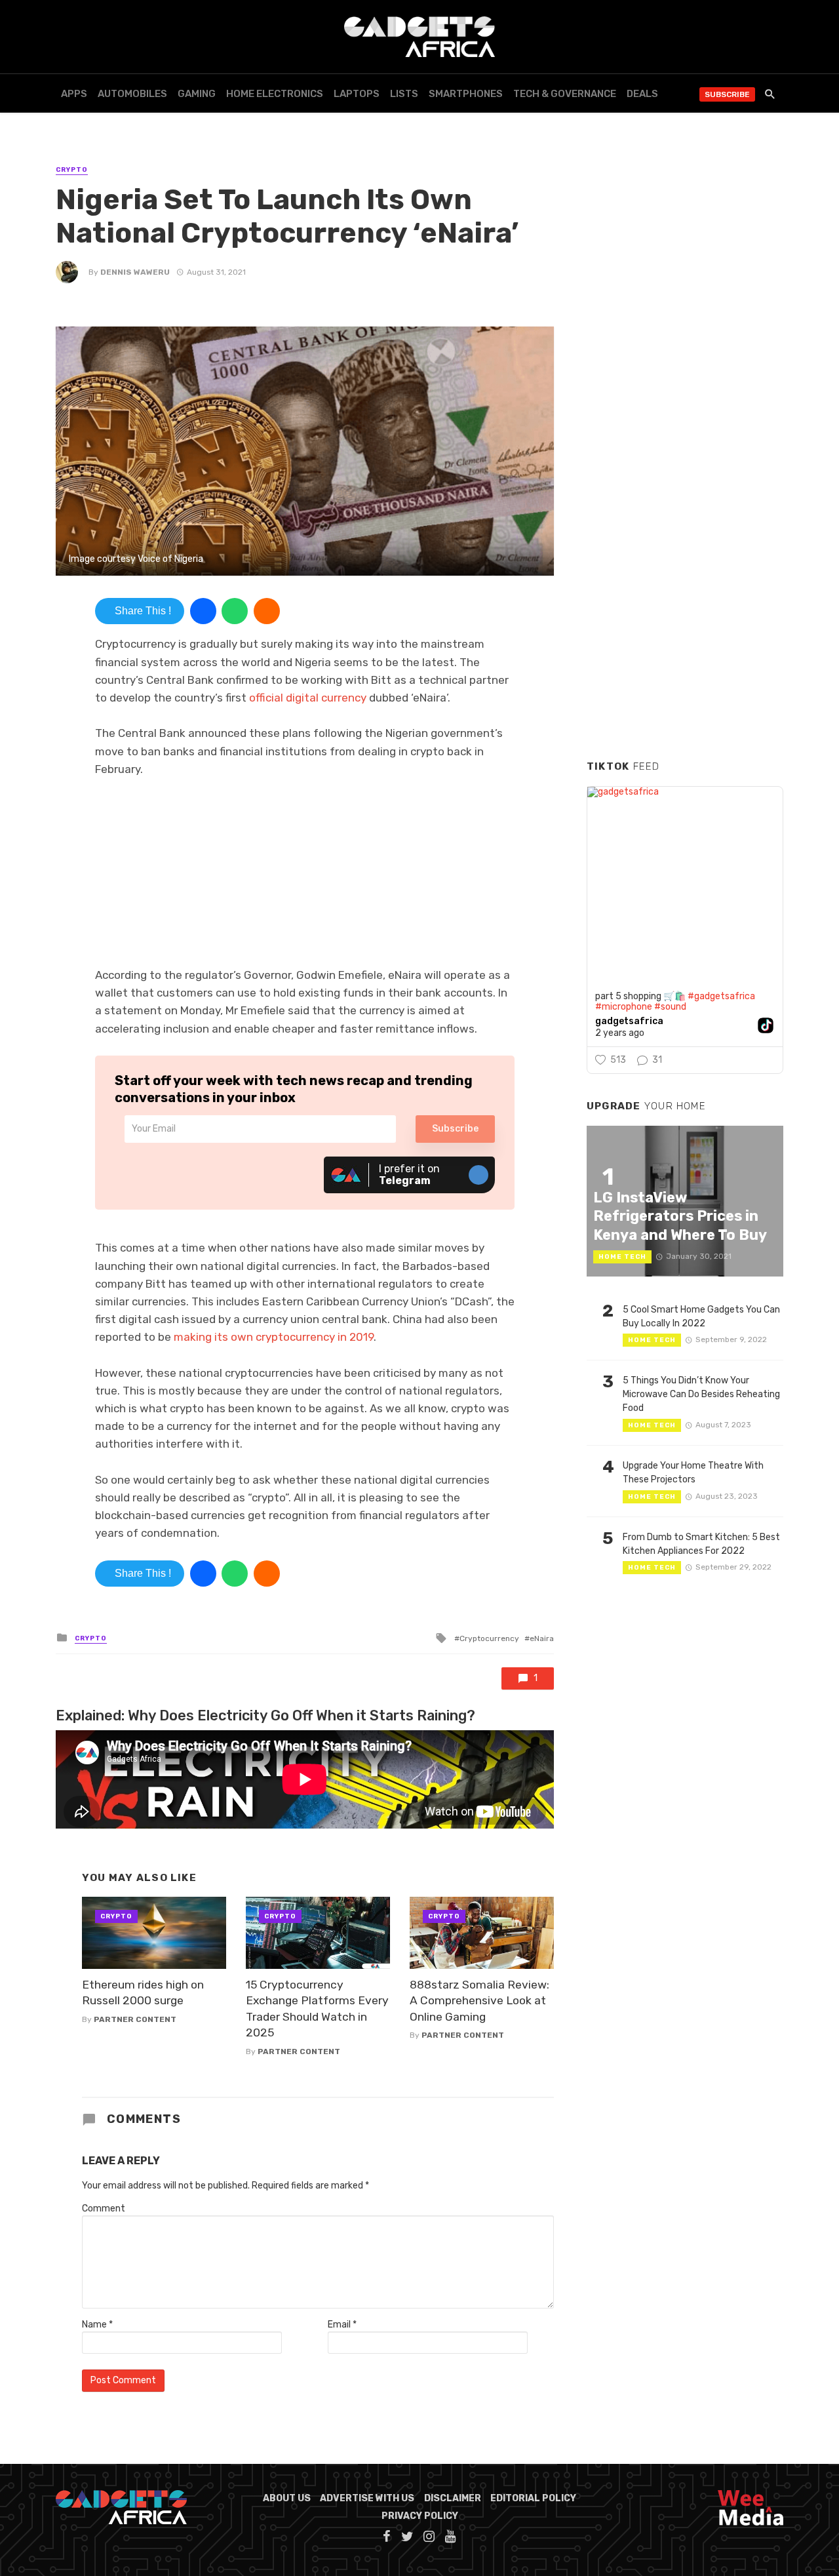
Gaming (197, 94)
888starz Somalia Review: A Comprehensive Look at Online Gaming (479, 2001)
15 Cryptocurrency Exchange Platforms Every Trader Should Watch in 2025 (317, 2009)
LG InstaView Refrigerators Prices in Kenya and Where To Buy (680, 1216)
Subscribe (727, 94)
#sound (670, 1007)
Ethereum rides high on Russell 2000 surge (143, 1993)
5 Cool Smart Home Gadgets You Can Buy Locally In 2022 (701, 1317)
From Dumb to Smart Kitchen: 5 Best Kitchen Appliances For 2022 (701, 1544)
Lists (404, 94)
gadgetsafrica (629, 1021)
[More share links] (267, 611)
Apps (74, 94)
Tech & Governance (565, 94)
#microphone (624, 1007)
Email (342, 2325)
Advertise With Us (367, 2498)
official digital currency (308, 698)
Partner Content (135, 2019)
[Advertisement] (685, 550)
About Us (287, 2498)
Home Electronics (275, 94)
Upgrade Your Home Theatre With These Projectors (693, 1473)
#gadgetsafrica (721, 996)
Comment (104, 2209)
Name (97, 2325)
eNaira (542, 1638)
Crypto (72, 170)
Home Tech (622, 1257)
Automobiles (132, 94)
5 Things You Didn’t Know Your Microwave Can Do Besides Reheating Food (701, 1394)
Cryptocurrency (489, 1638)
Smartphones (466, 94)
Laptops (357, 94)
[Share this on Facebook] (203, 611)
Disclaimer (453, 2498)
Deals (642, 94)
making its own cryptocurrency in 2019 (274, 1337)
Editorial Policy (533, 2498)
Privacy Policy (420, 2516)
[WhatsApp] (235, 611)
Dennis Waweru (135, 272)
